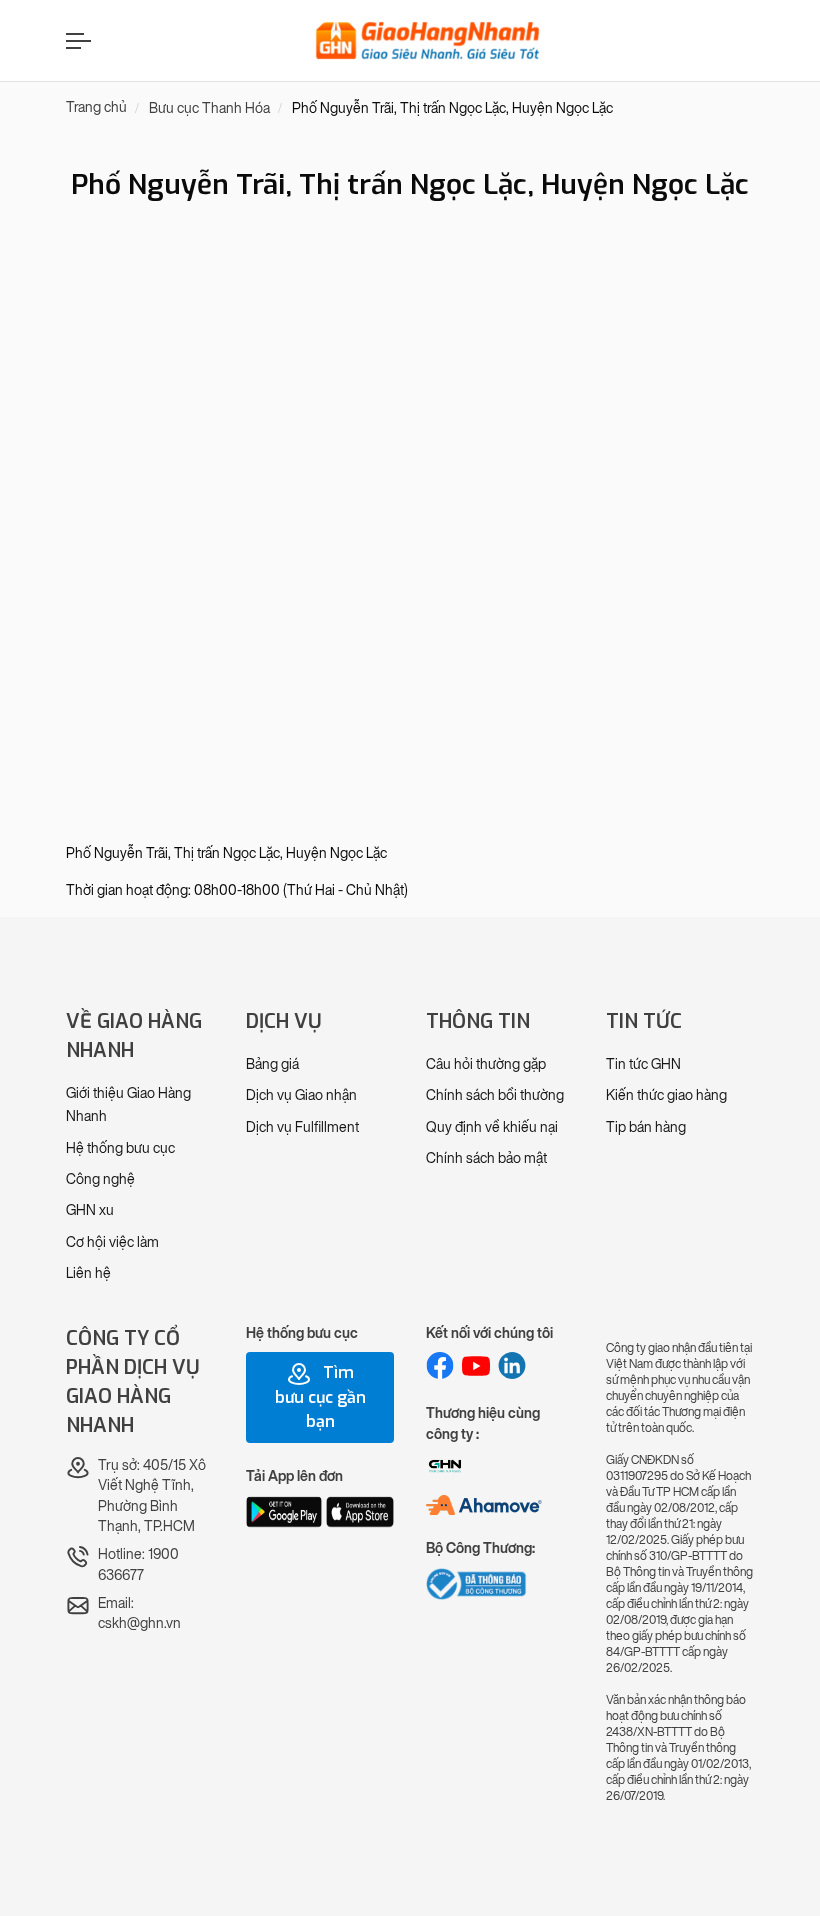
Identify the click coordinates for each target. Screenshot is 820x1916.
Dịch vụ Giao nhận (301, 1095)
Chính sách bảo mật (486, 1158)
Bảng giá (272, 1064)
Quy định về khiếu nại (492, 1127)
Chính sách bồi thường (495, 1095)
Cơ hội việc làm (112, 1242)
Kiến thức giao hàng (666, 1095)
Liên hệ (88, 1273)
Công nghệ (100, 1179)
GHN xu (90, 1210)
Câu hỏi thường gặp (486, 1064)
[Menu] (76, 40)
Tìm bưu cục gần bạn (320, 1397)
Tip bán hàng (646, 1127)
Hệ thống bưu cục (120, 1148)
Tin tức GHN (643, 1064)
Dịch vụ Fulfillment (302, 1127)
